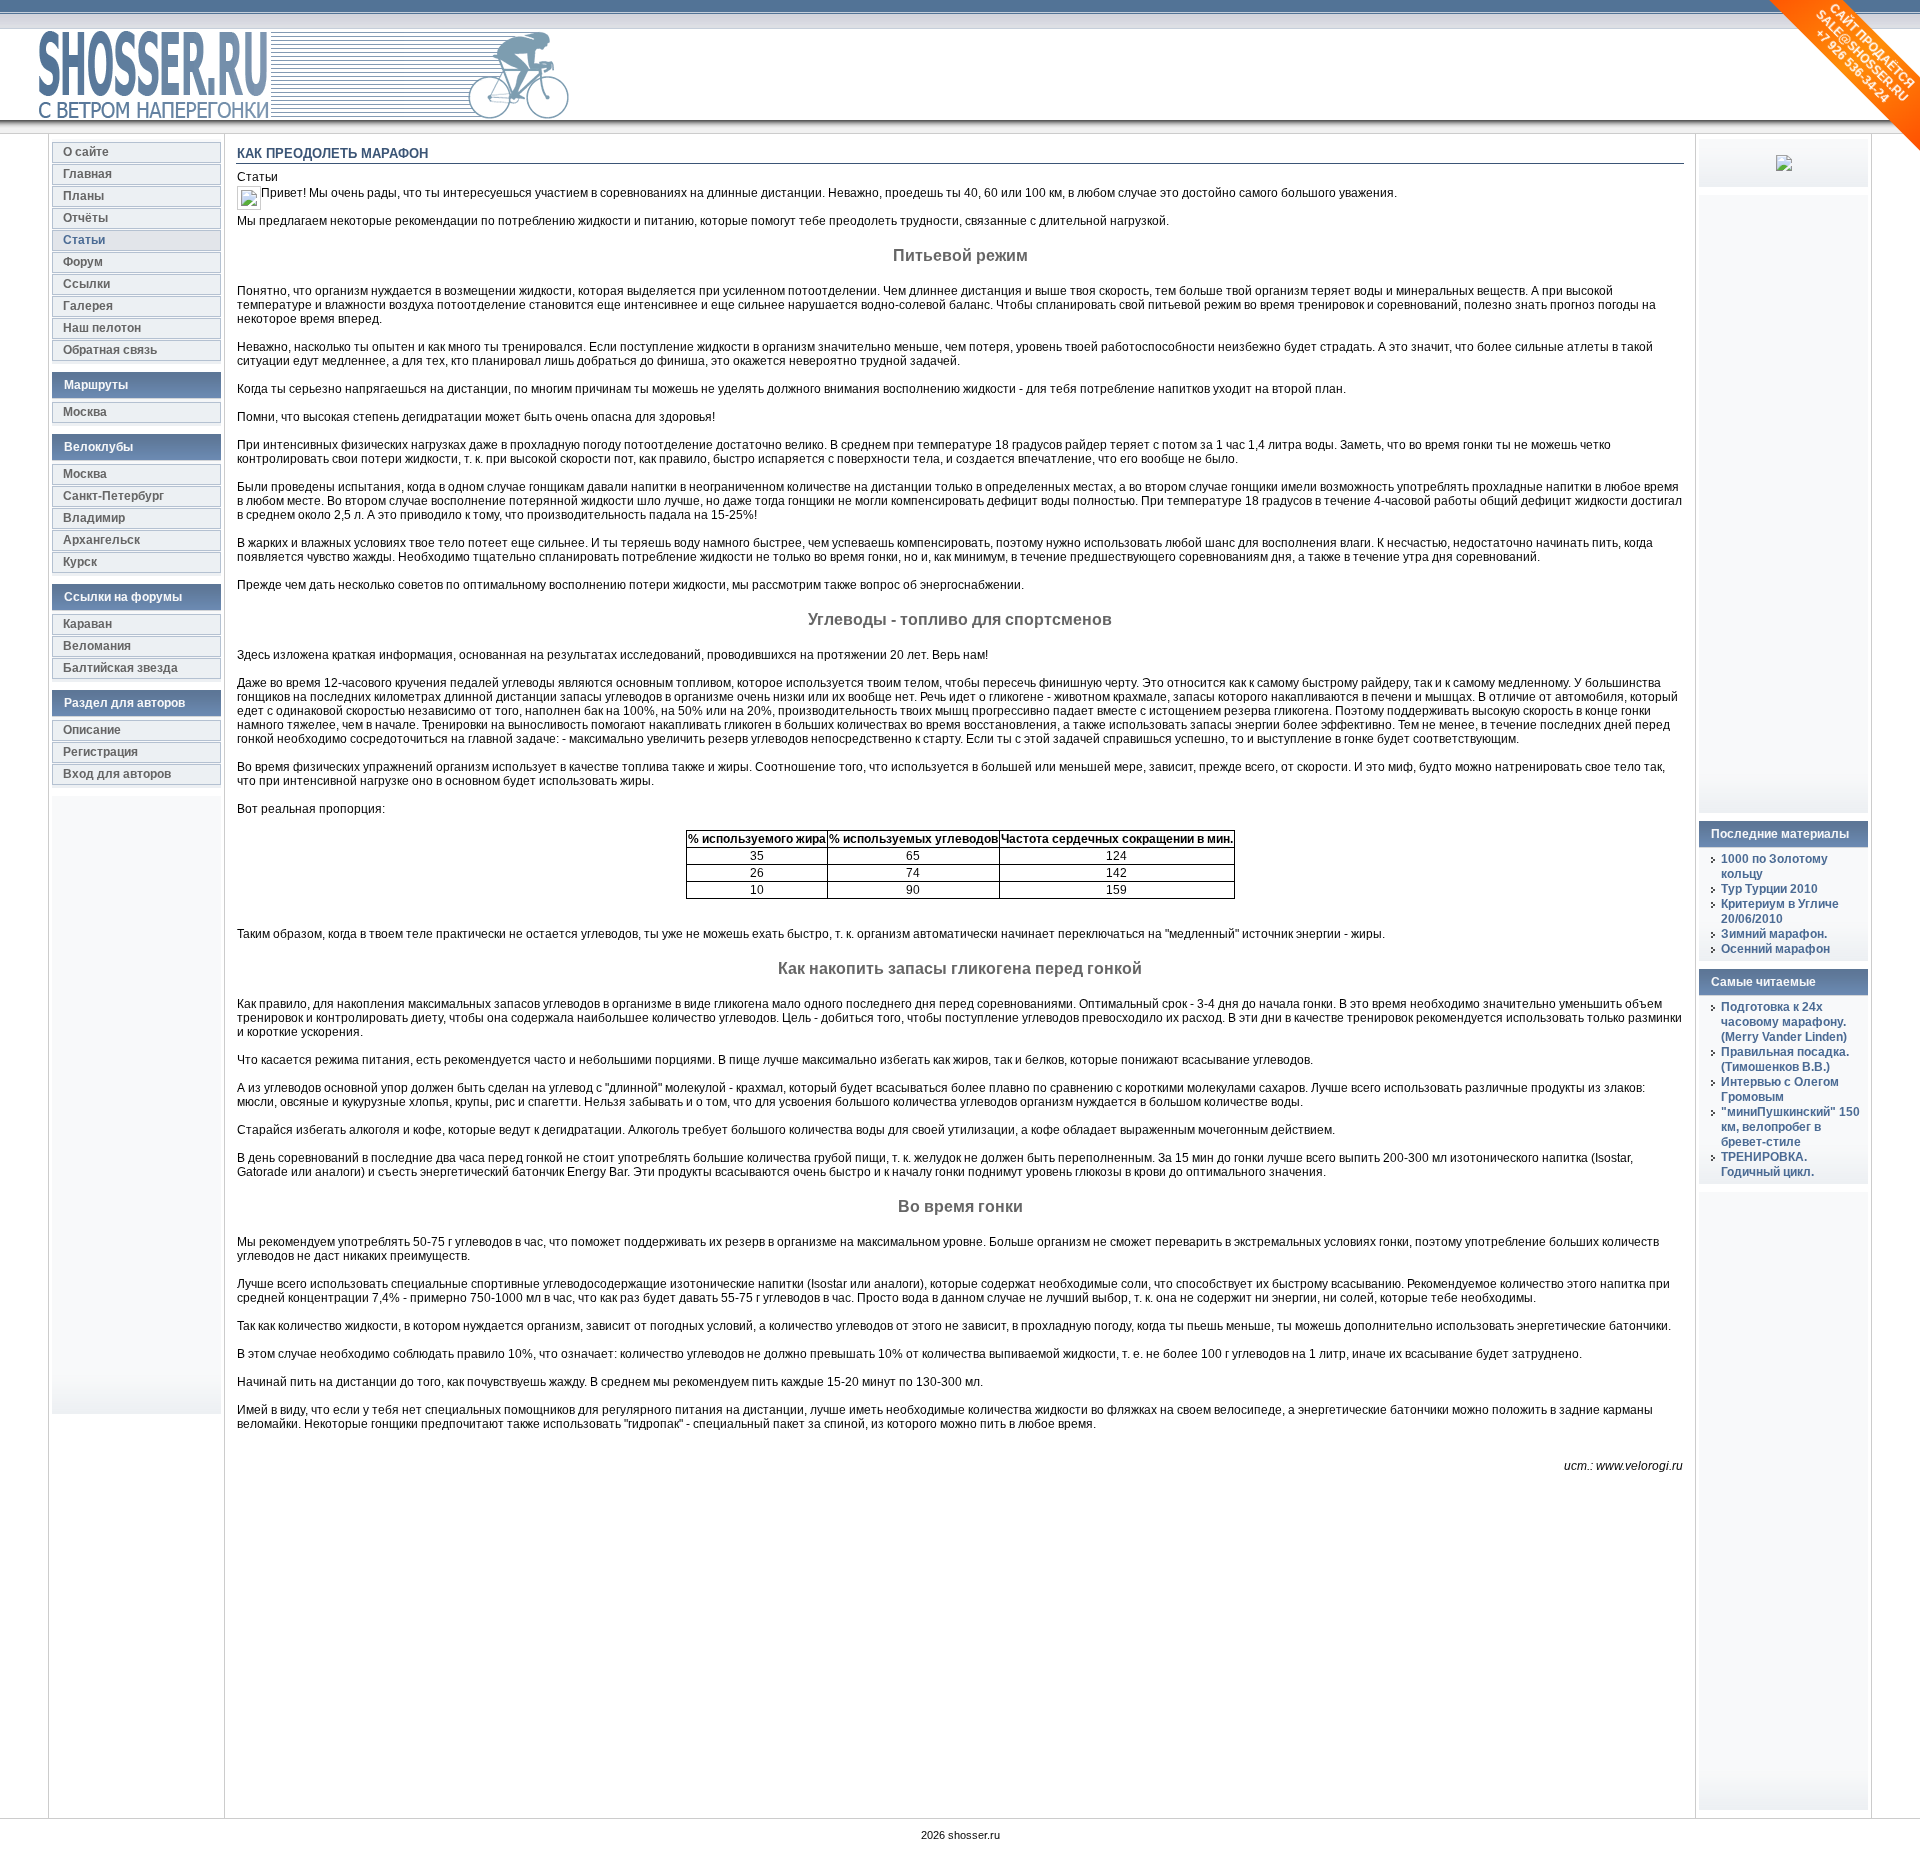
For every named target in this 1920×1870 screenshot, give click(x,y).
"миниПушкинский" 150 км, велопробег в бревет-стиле (1790, 1127)
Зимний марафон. (1774, 934)
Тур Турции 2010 (1769, 889)
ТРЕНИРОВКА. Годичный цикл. (1767, 1164)
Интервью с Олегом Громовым (1780, 1089)
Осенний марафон (1775, 949)
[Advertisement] (132, 1112)
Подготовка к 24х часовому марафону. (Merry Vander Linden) (1784, 1022)
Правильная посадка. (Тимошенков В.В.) (1785, 1059)
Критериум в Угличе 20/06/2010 (1780, 911)
